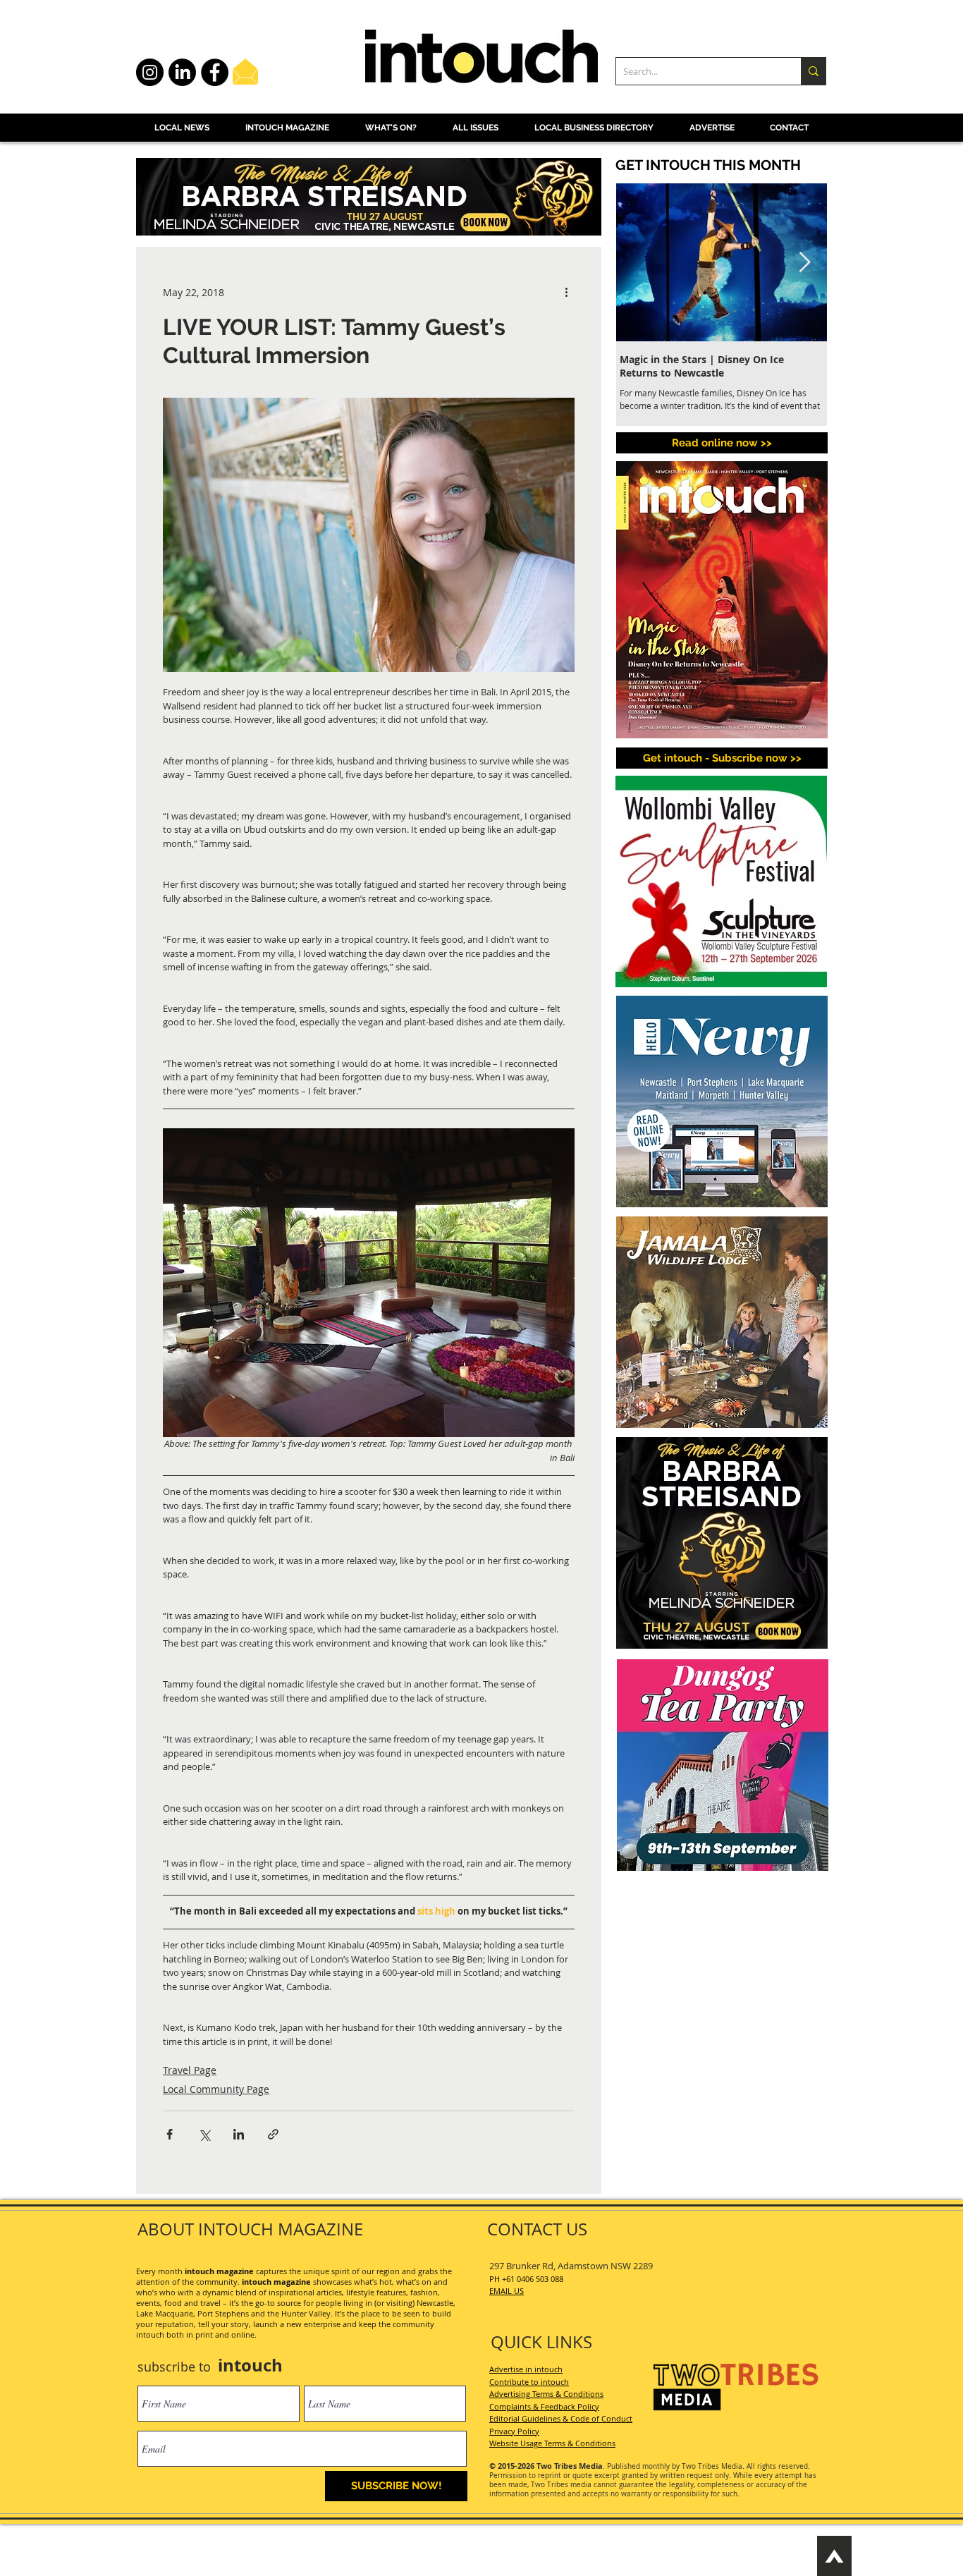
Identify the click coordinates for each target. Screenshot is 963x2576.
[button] (677, 2181)
